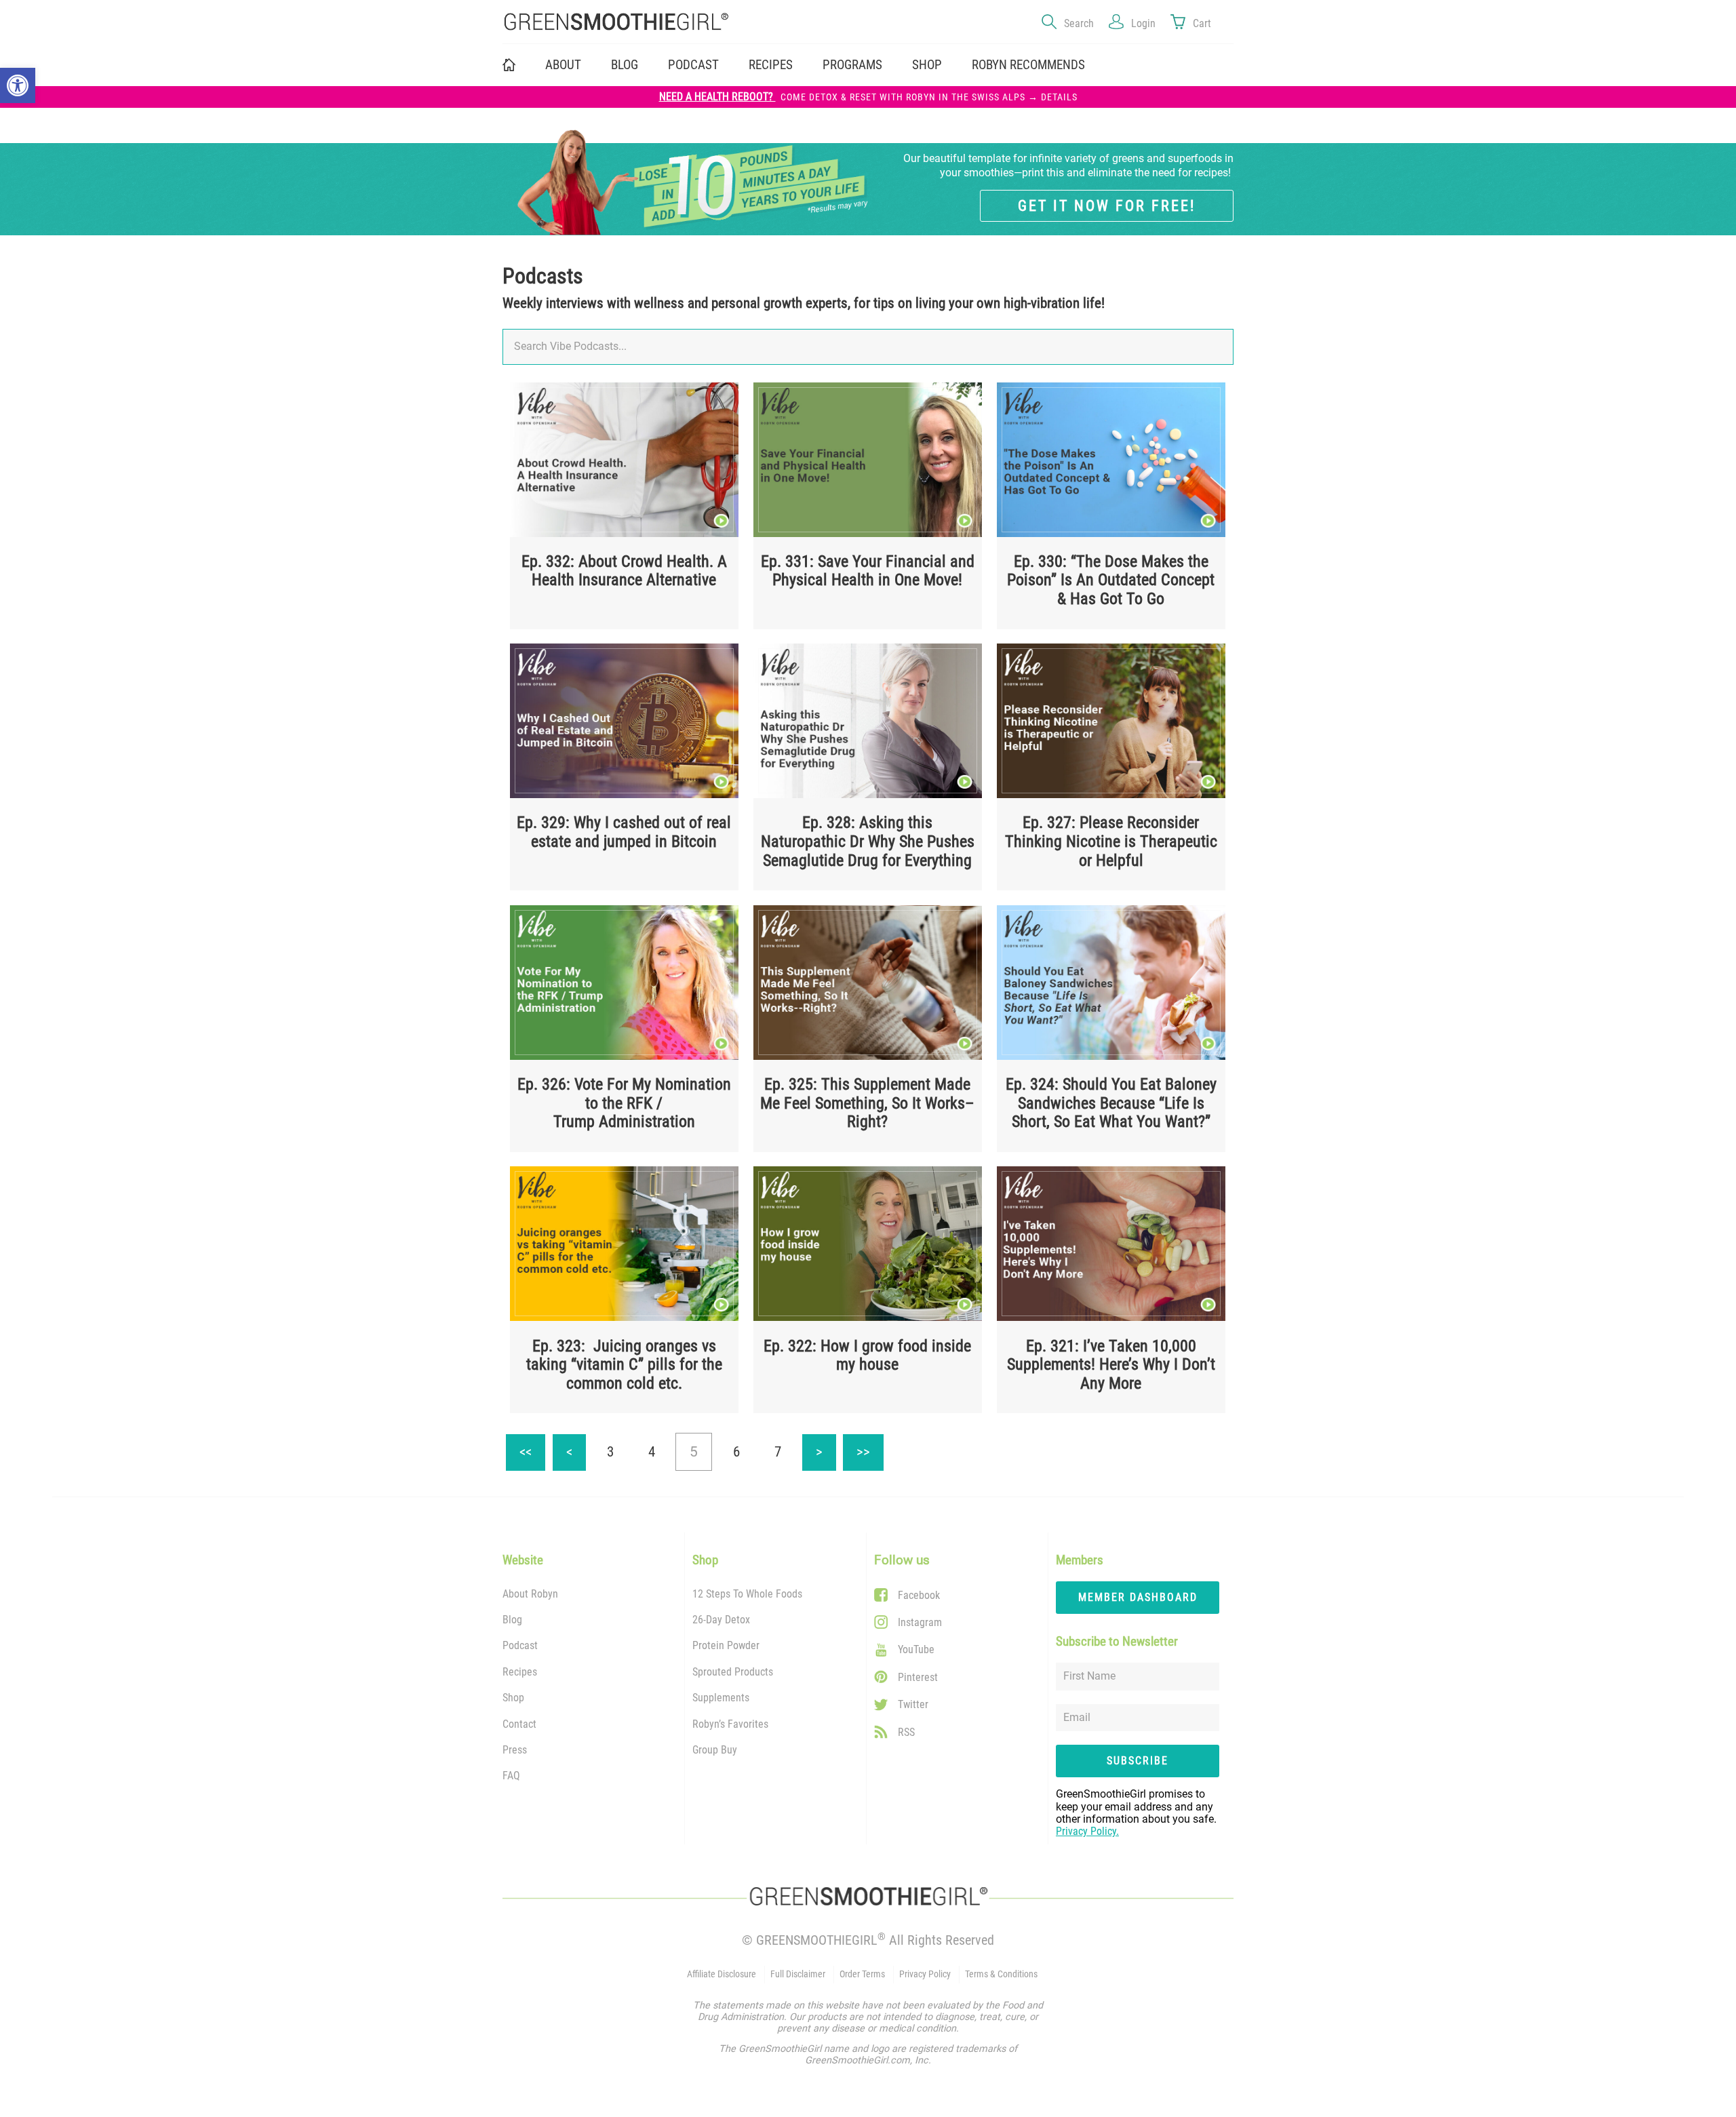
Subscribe (1138, 1761)
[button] (18, 85)
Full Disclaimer (798, 1974)
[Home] (678, 22)
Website (523, 1560)
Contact (519, 1724)
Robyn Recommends (1028, 65)
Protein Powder (726, 1645)
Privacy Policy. (1087, 1831)
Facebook (919, 1595)
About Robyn (530, 1594)
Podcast (693, 65)
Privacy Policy (925, 1974)
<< (532, 1447)
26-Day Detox (721, 1620)
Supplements (721, 1698)
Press (515, 1750)
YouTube (916, 1649)
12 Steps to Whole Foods (747, 1594)
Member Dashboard (1138, 1597)
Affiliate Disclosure (722, 1974)
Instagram (920, 1622)
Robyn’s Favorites (730, 1724)
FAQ (511, 1776)
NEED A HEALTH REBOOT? (868, 97)
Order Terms (862, 1974)
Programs (852, 65)
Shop (513, 1698)
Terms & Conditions (1001, 1974)
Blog (625, 65)
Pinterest (918, 1677)
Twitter (913, 1704)
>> (870, 1447)
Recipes (771, 65)
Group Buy (715, 1750)
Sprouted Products (733, 1672)
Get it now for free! (1107, 205)
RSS (906, 1732)
